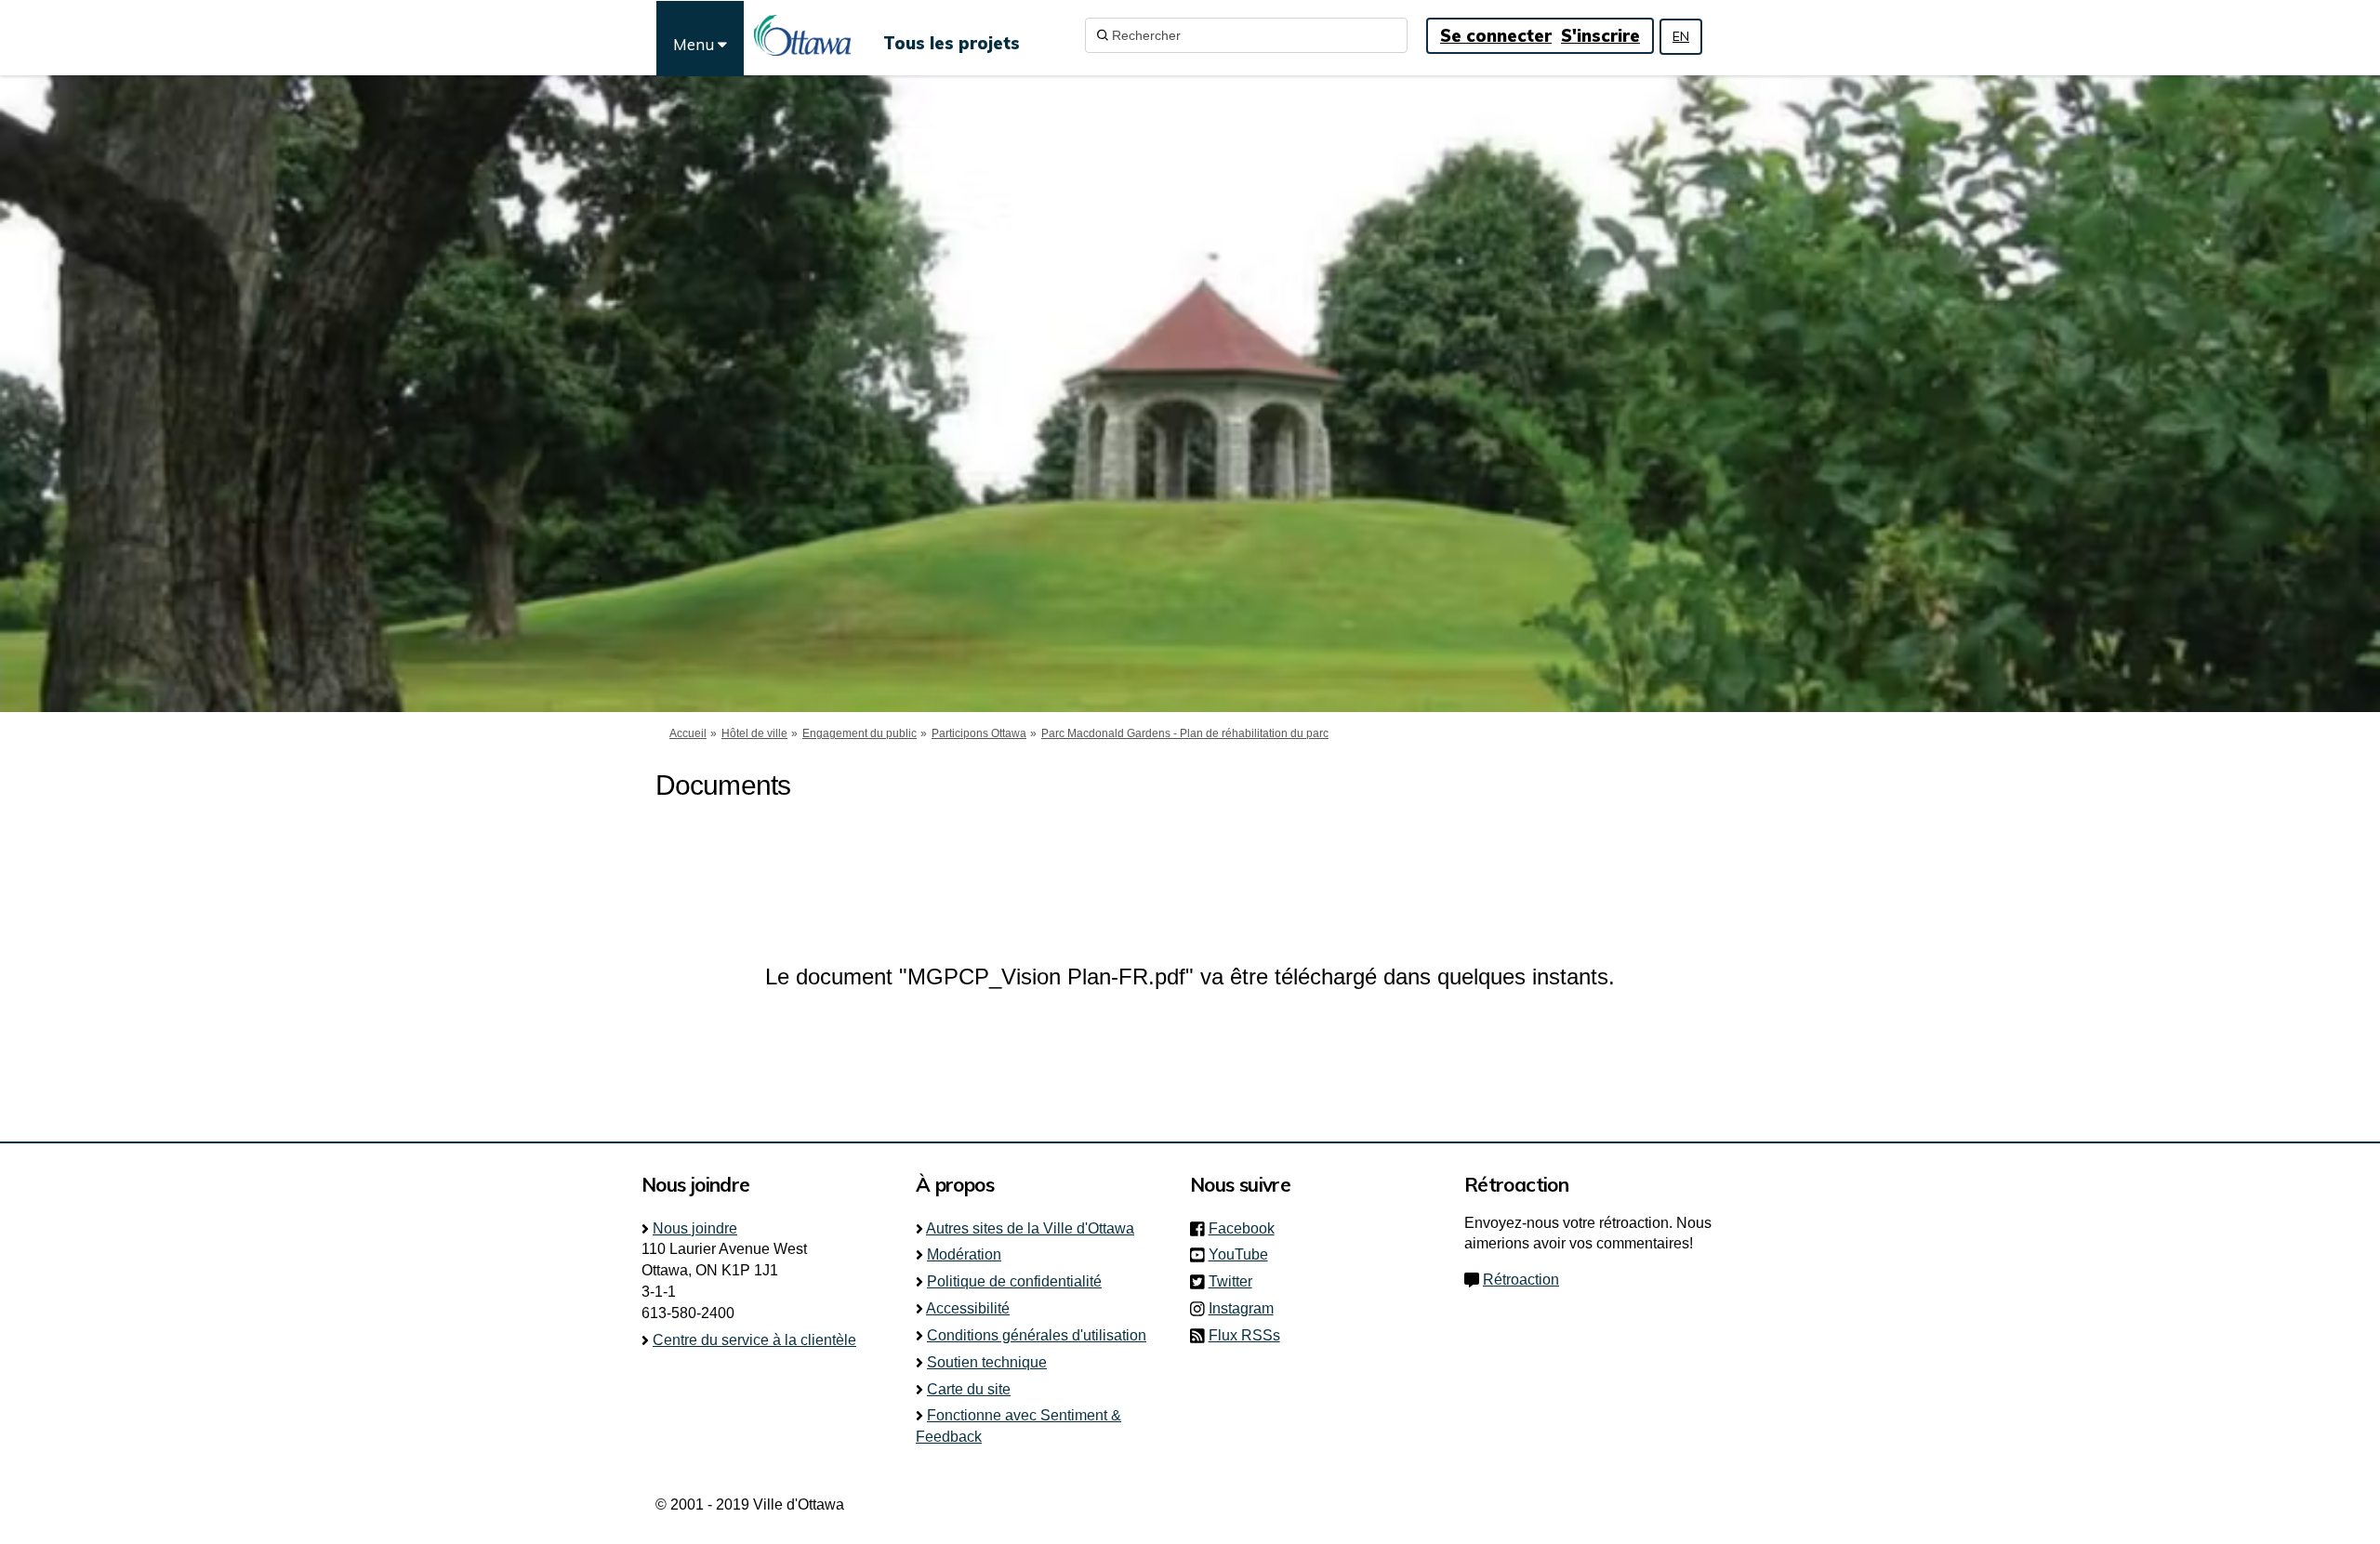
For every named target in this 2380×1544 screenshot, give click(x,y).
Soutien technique (987, 1362)
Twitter (1236, 1281)
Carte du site (969, 1389)
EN (1681, 36)
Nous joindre (695, 1228)
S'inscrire (1600, 36)
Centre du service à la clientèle (754, 1340)
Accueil (688, 733)
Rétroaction (1521, 1280)
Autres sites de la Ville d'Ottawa (1030, 1228)
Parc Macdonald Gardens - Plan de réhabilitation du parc (1185, 733)
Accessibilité (968, 1308)
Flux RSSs (1244, 1335)
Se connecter (1496, 36)
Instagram (1247, 1308)
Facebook (1247, 1228)
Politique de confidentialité (1014, 1281)
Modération (964, 1254)
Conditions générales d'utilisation (1037, 1335)
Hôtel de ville (754, 733)
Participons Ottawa (979, 733)
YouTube (1244, 1254)
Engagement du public (859, 733)
